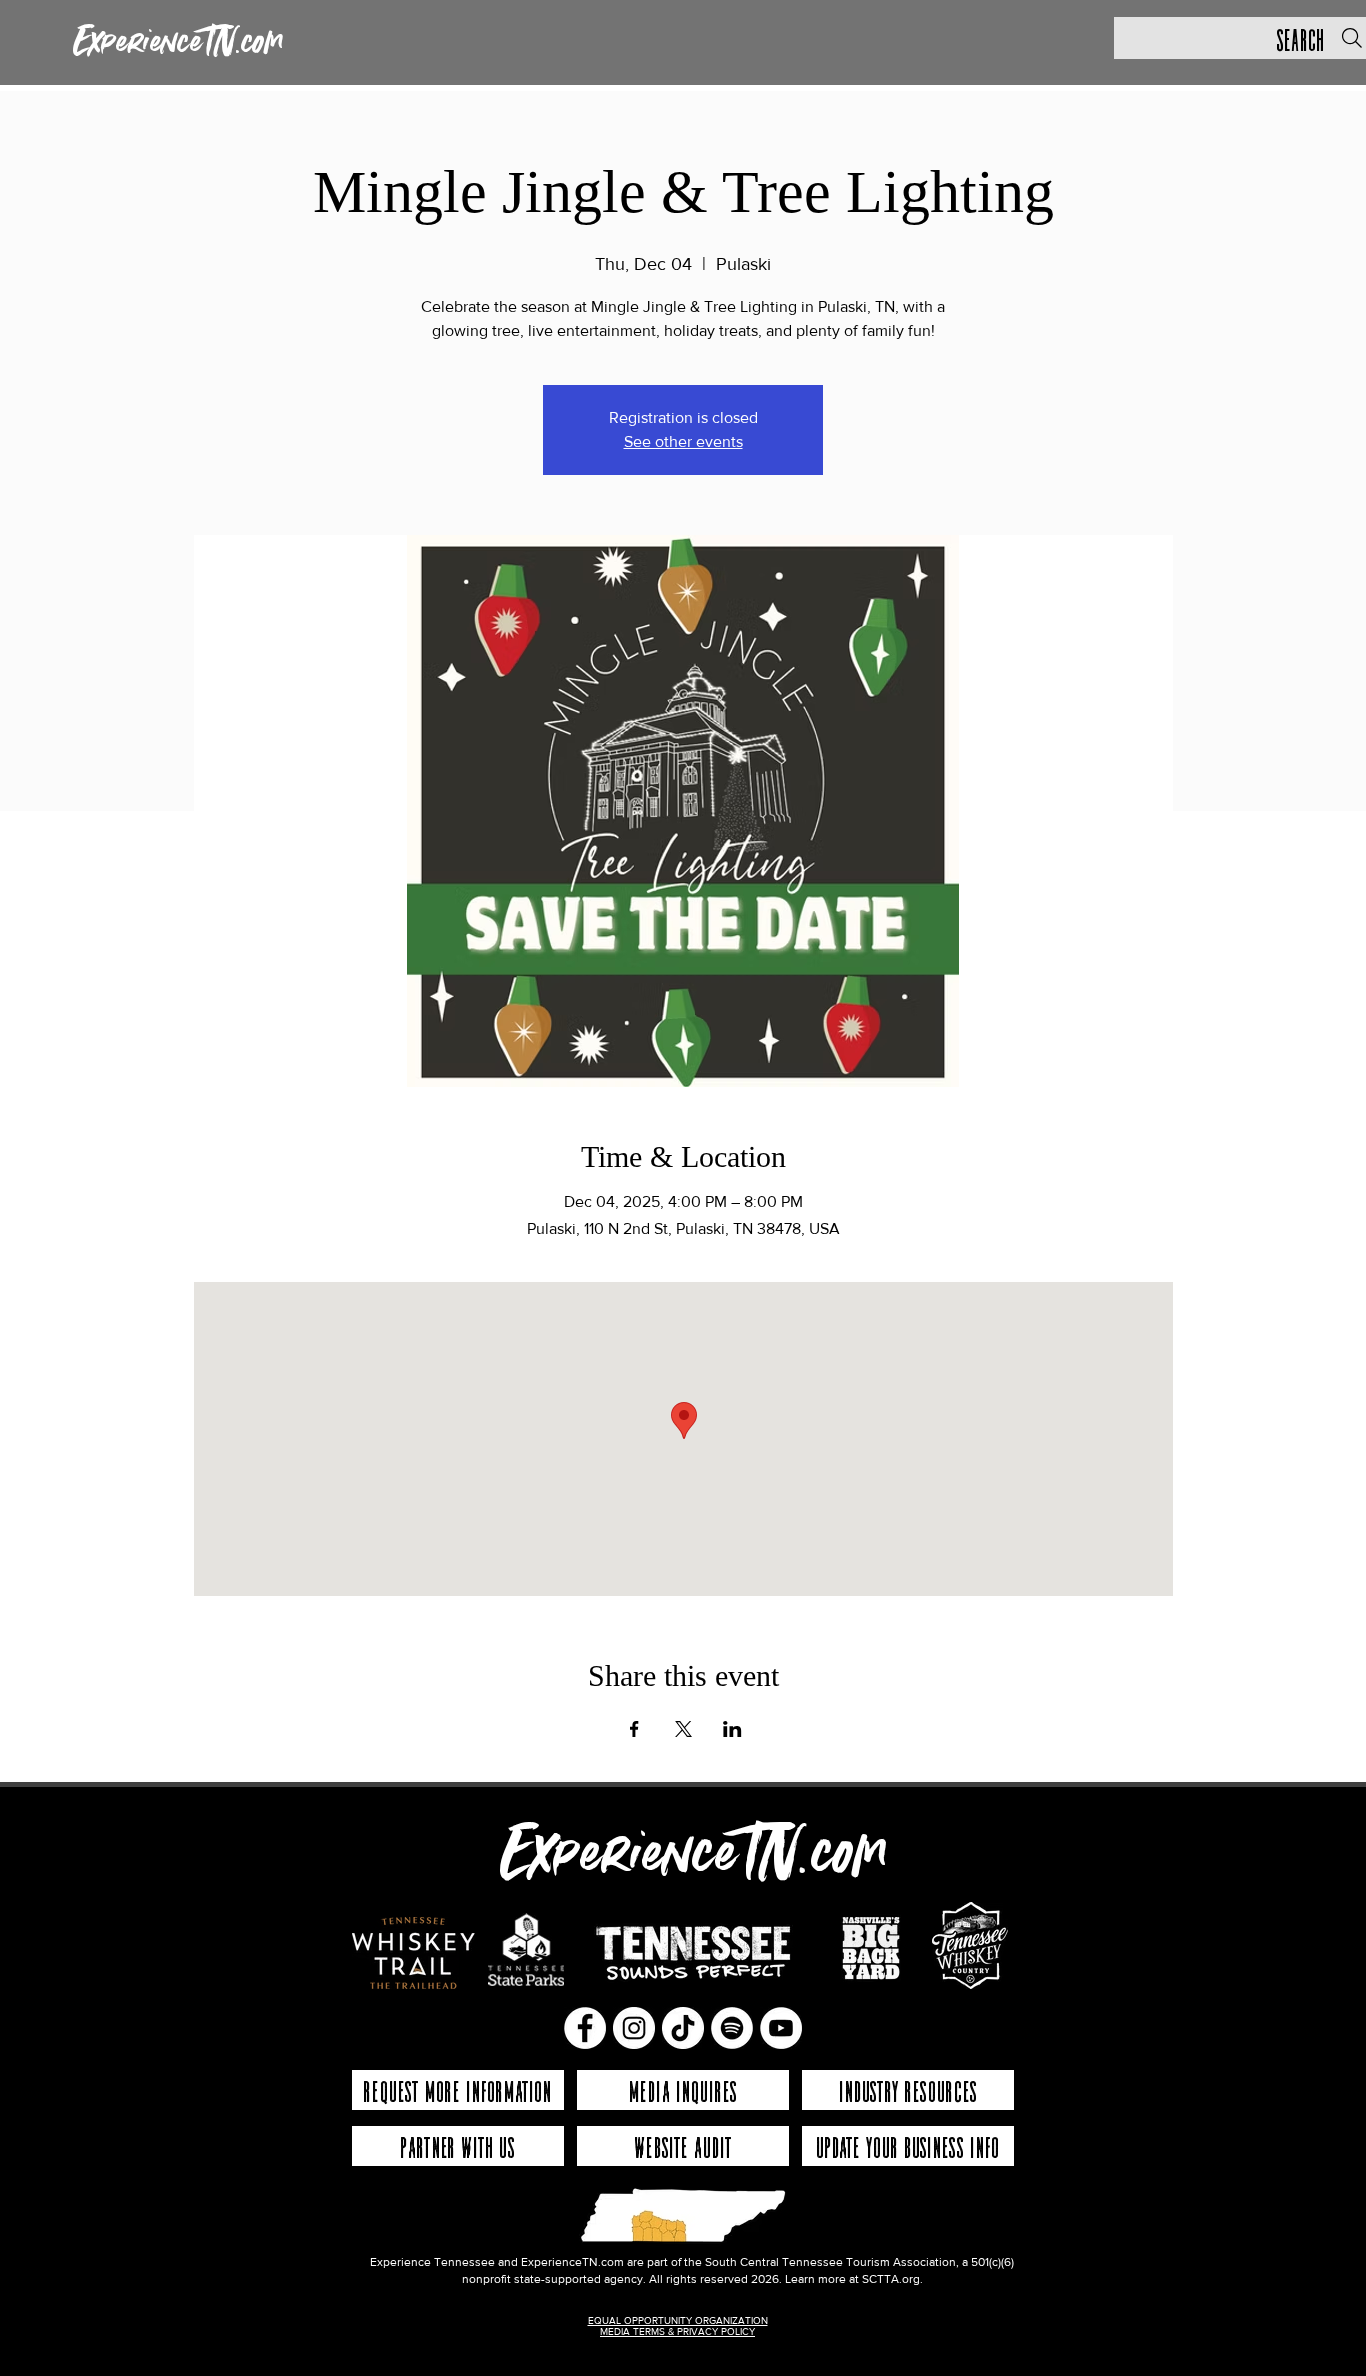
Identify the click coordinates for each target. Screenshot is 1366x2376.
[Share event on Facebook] (634, 1729)
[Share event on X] (683, 1729)
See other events (683, 441)
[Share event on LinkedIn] (732, 1729)
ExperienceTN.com (178, 43)
